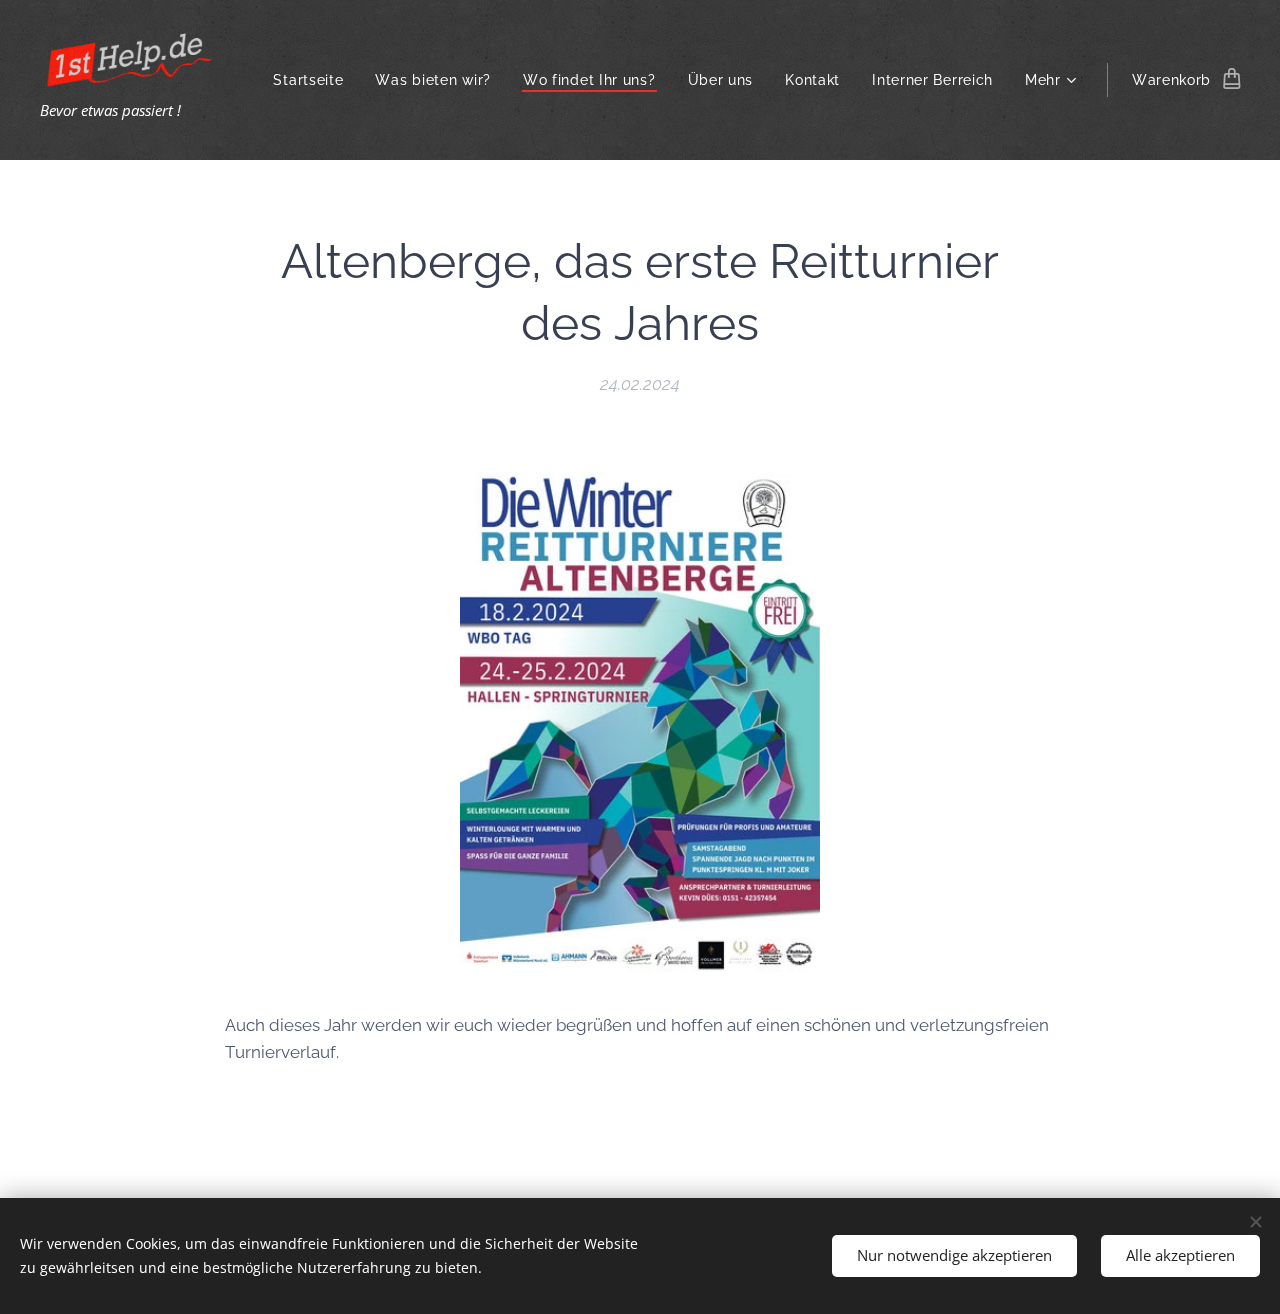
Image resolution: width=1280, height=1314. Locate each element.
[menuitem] (313, 80)
